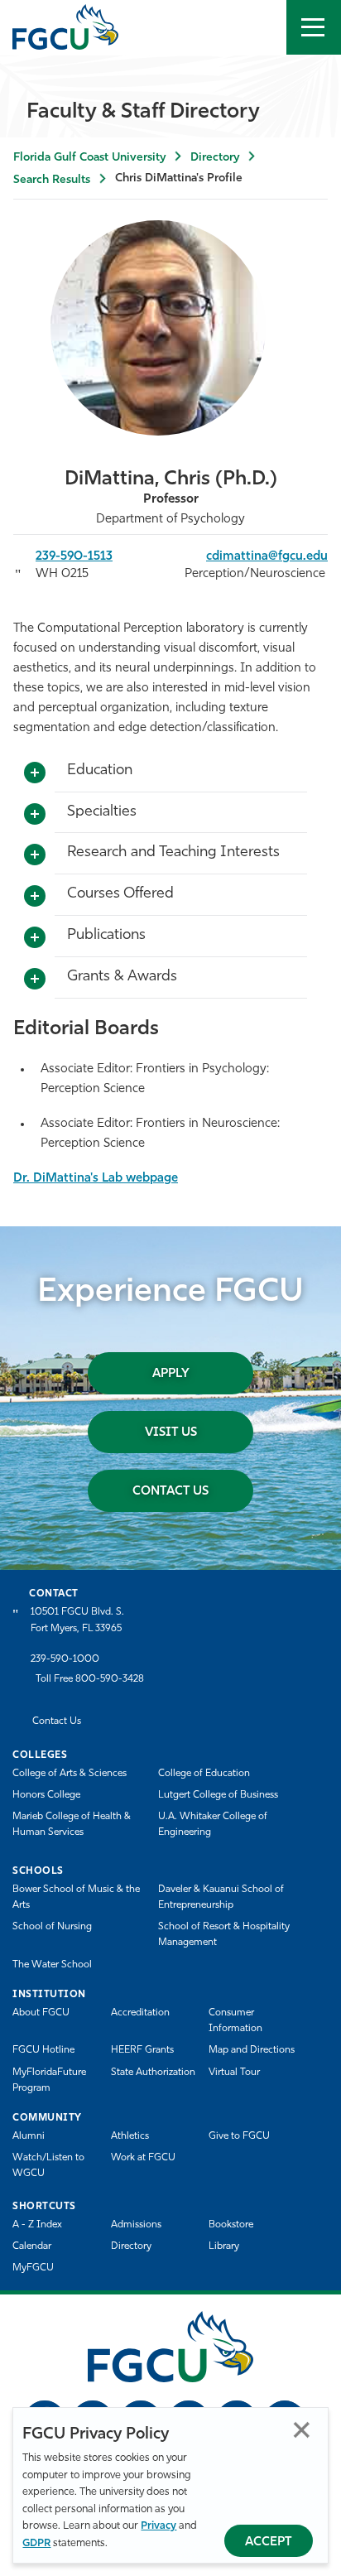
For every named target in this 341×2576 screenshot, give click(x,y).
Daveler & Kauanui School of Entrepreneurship (221, 1897)
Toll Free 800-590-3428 (90, 1679)
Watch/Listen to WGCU (48, 2166)
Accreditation (140, 2013)
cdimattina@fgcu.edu (267, 557)
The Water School (52, 1965)
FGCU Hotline (43, 2050)
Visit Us (171, 1433)
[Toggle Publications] (35, 938)
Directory (215, 158)
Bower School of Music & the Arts (76, 1897)
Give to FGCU (239, 2136)
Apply (171, 1374)
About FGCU (41, 2013)
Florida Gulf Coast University (89, 158)
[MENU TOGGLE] (314, 27)
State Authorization (153, 2073)
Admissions (136, 2225)
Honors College (46, 1795)
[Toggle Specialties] (35, 815)
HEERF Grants (142, 2050)
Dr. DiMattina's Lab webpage (96, 1179)
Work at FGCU (143, 2158)
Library (224, 2246)
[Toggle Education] (35, 773)
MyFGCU (33, 2268)
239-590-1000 (65, 1659)
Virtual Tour (234, 2073)
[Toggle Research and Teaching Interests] (35, 855)
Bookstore (231, 2225)
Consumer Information (235, 2021)
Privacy (158, 2526)
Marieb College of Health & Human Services (72, 1825)
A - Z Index (37, 2225)
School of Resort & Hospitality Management (224, 1935)
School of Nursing (52, 1927)
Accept (269, 2542)
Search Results (52, 180)
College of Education (204, 1774)
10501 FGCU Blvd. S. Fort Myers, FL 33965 (77, 1620)
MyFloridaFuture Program (49, 2080)
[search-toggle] (259, 27)
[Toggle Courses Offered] (35, 897)
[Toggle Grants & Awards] (35, 980)
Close (302, 2430)
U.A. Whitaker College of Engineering (213, 1825)
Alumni (29, 2136)
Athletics (130, 2136)
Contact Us (170, 1492)
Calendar (32, 2246)
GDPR (36, 2543)
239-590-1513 (74, 557)
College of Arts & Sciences (70, 1774)
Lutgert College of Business (218, 1795)
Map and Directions (252, 2050)
